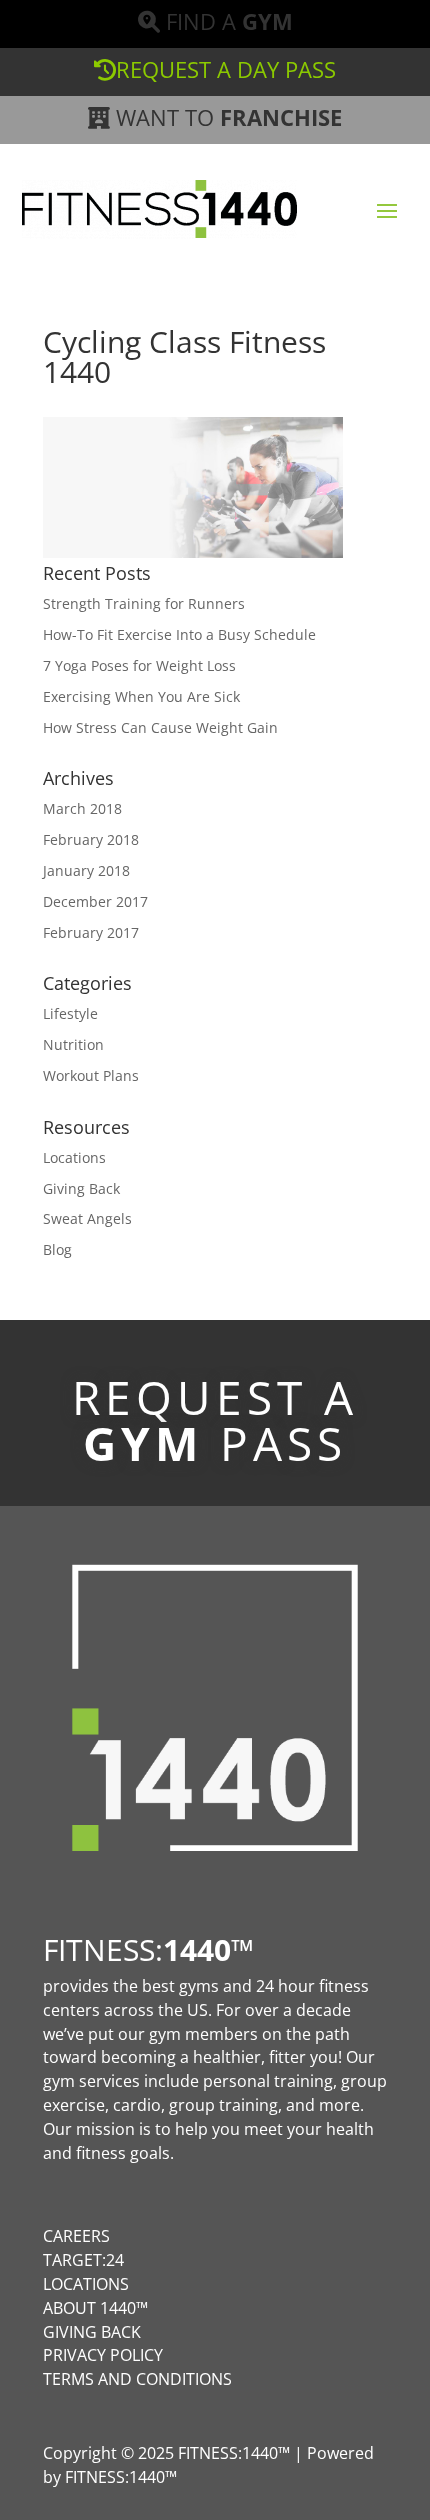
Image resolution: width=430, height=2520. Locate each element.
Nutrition (73, 1044)
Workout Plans (91, 1075)
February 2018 (91, 839)
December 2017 (95, 901)
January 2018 (86, 870)
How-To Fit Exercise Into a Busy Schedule (179, 634)
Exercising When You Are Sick (141, 696)
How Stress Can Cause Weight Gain (160, 727)
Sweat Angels (87, 1218)
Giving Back (81, 1188)
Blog (57, 1249)
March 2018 (82, 808)
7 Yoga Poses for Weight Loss (139, 665)
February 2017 (91, 932)
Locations (74, 1157)
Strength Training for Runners (144, 603)
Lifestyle (70, 1013)
